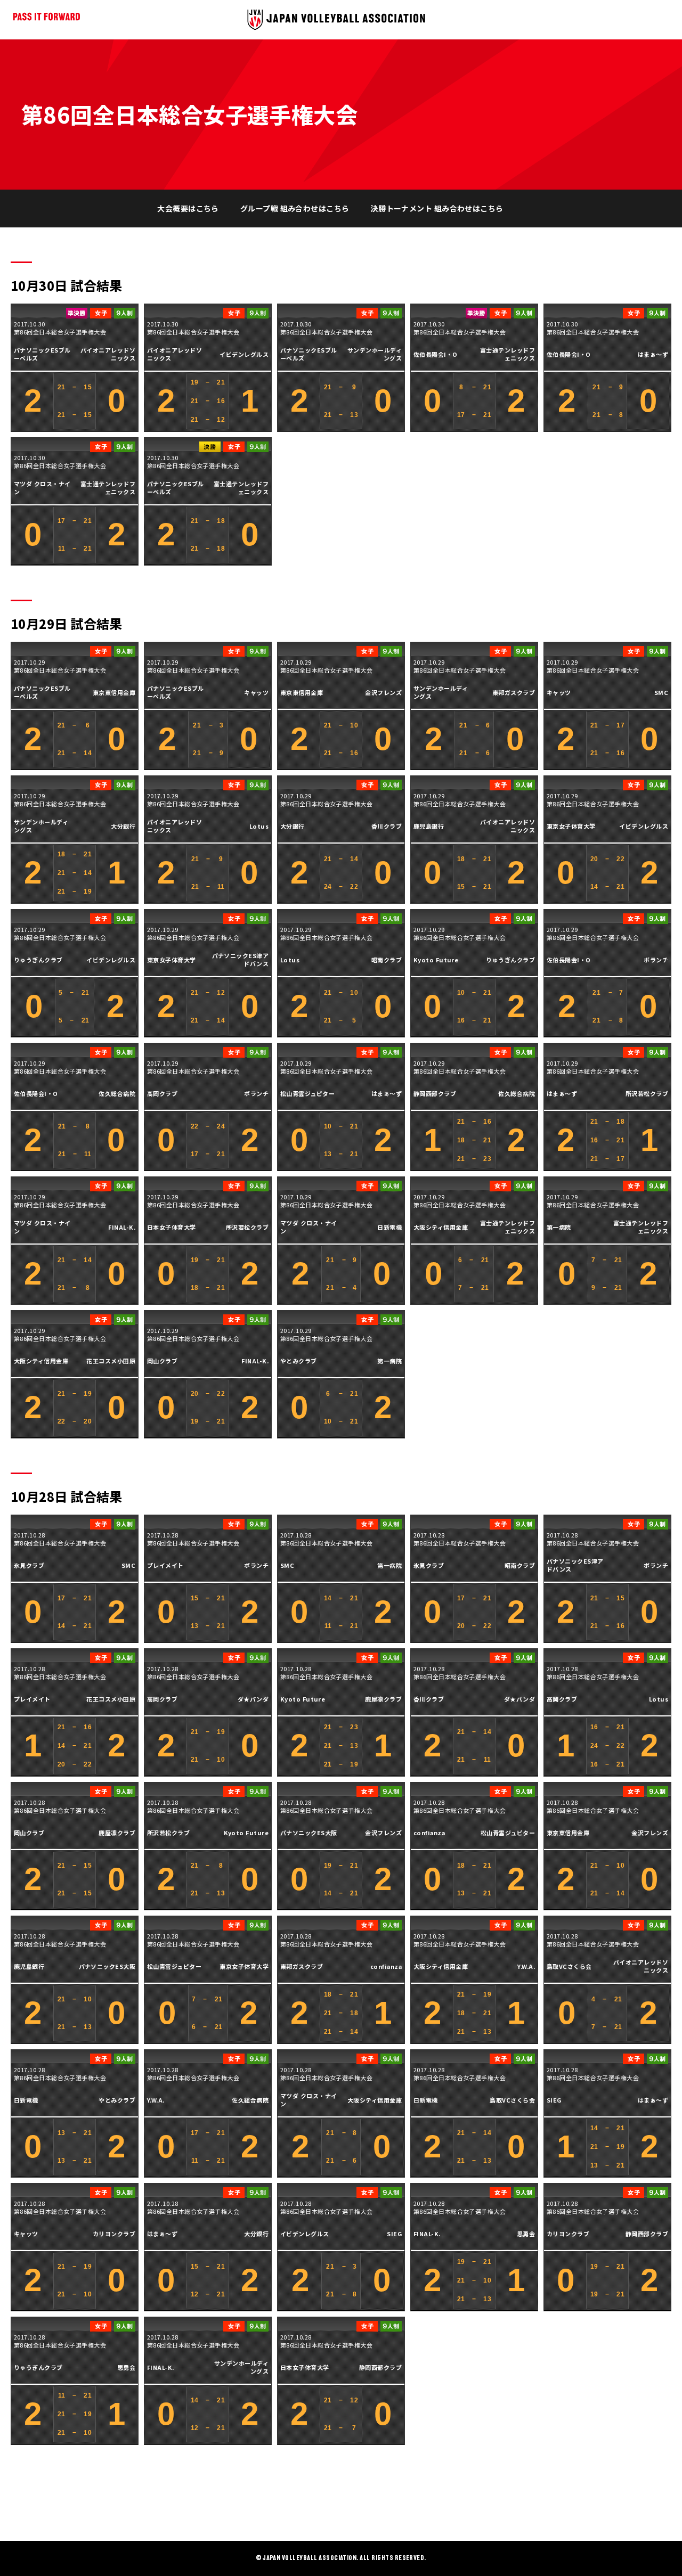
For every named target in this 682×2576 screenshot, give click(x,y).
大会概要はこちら (188, 208)
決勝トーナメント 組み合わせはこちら (437, 208)
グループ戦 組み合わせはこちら (295, 208)
